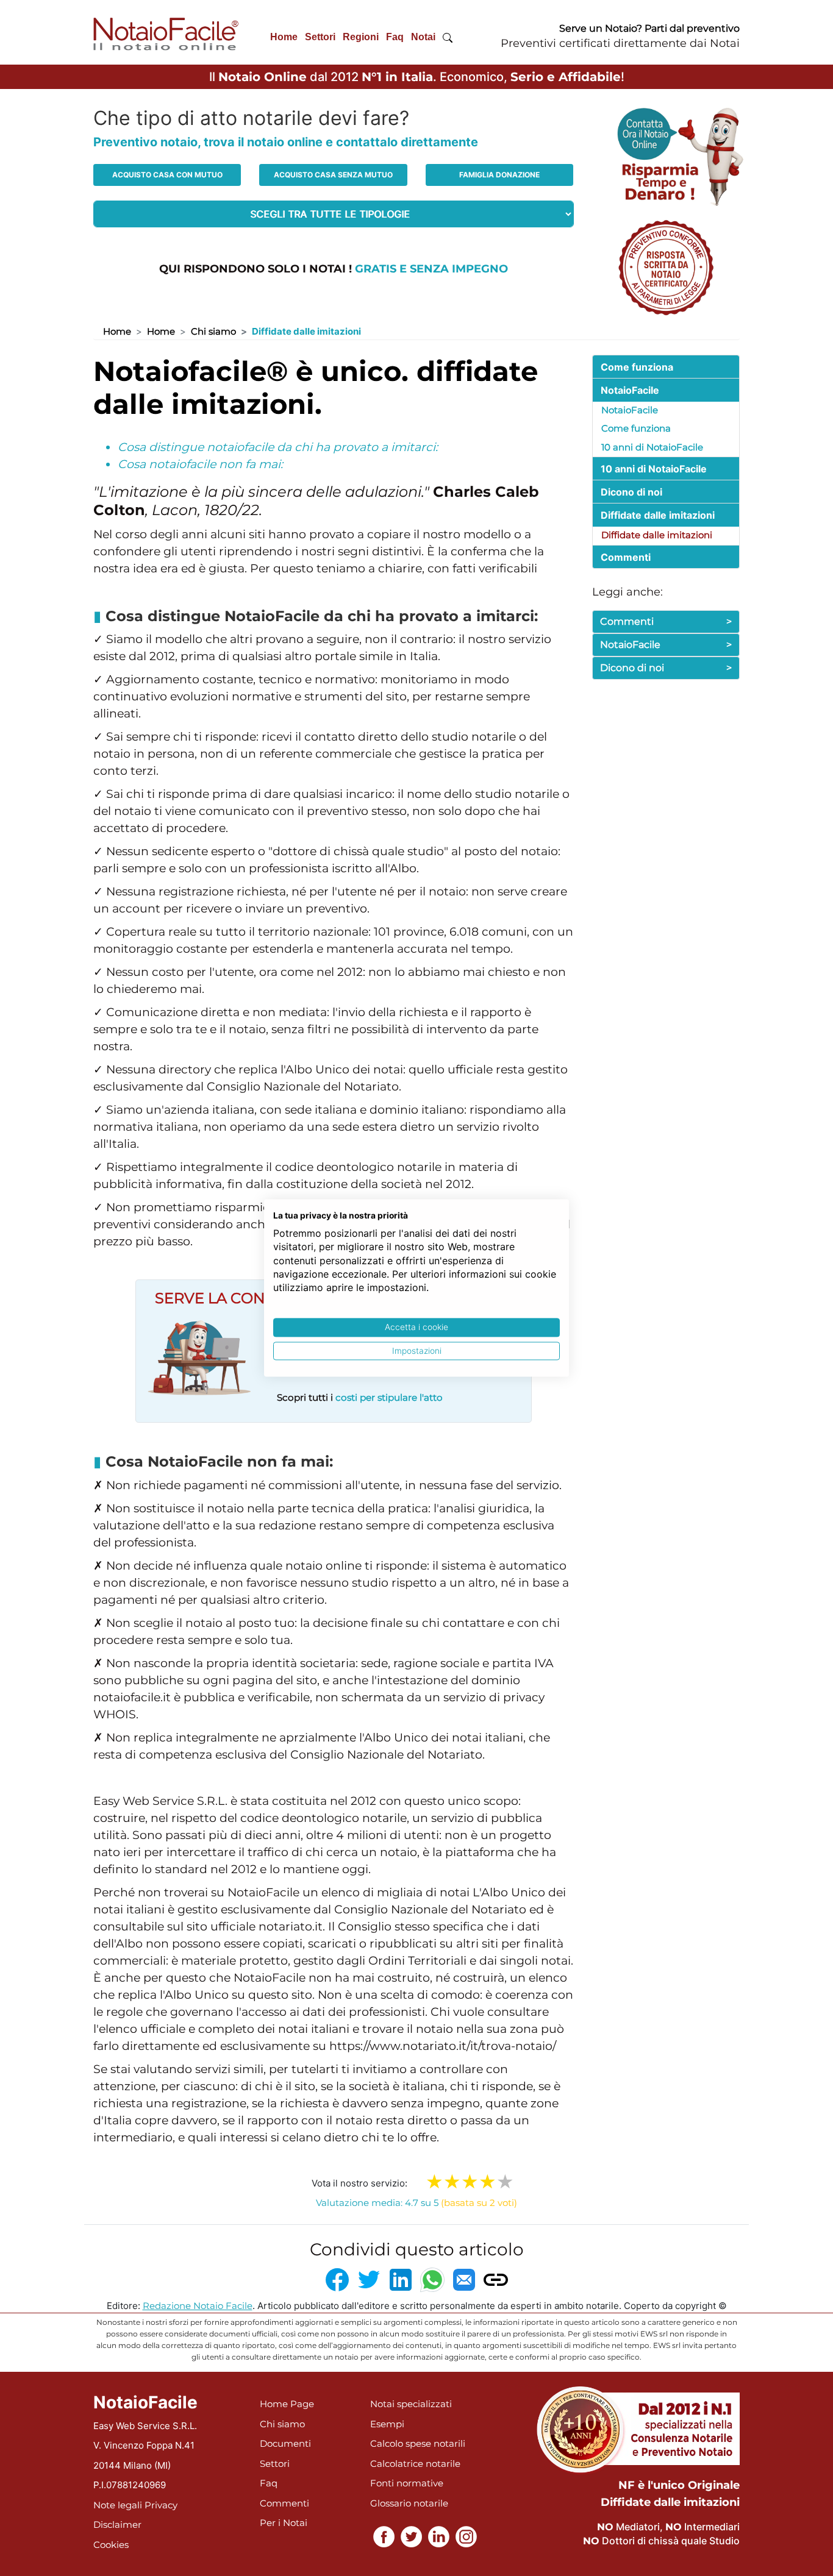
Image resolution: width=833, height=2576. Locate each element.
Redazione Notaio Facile (198, 2306)
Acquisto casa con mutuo (167, 175)
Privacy (161, 2505)
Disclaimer (117, 2524)
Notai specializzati (411, 2404)
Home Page (287, 2404)
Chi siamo (213, 331)
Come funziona (636, 428)
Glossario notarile (409, 2503)
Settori (320, 37)
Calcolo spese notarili (418, 2443)
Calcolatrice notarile (415, 2464)
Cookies (111, 2545)
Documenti (285, 2443)
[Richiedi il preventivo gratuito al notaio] (666, 267)
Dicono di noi (666, 668)
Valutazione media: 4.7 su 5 (416, 2203)
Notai (423, 37)
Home (284, 37)
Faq (395, 37)
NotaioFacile (630, 410)
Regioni (361, 37)
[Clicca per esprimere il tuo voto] (505, 2182)
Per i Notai (284, 2523)
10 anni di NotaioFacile (652, 447)
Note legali (118, 2505)
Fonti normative (407, 2483)
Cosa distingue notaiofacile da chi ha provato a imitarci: (278, 447)
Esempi (387, 2424)
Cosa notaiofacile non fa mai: (200, 464)
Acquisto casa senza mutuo (333, 175)
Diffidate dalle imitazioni (657, 535)
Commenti (666, 621)
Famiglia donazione (499, 175)
